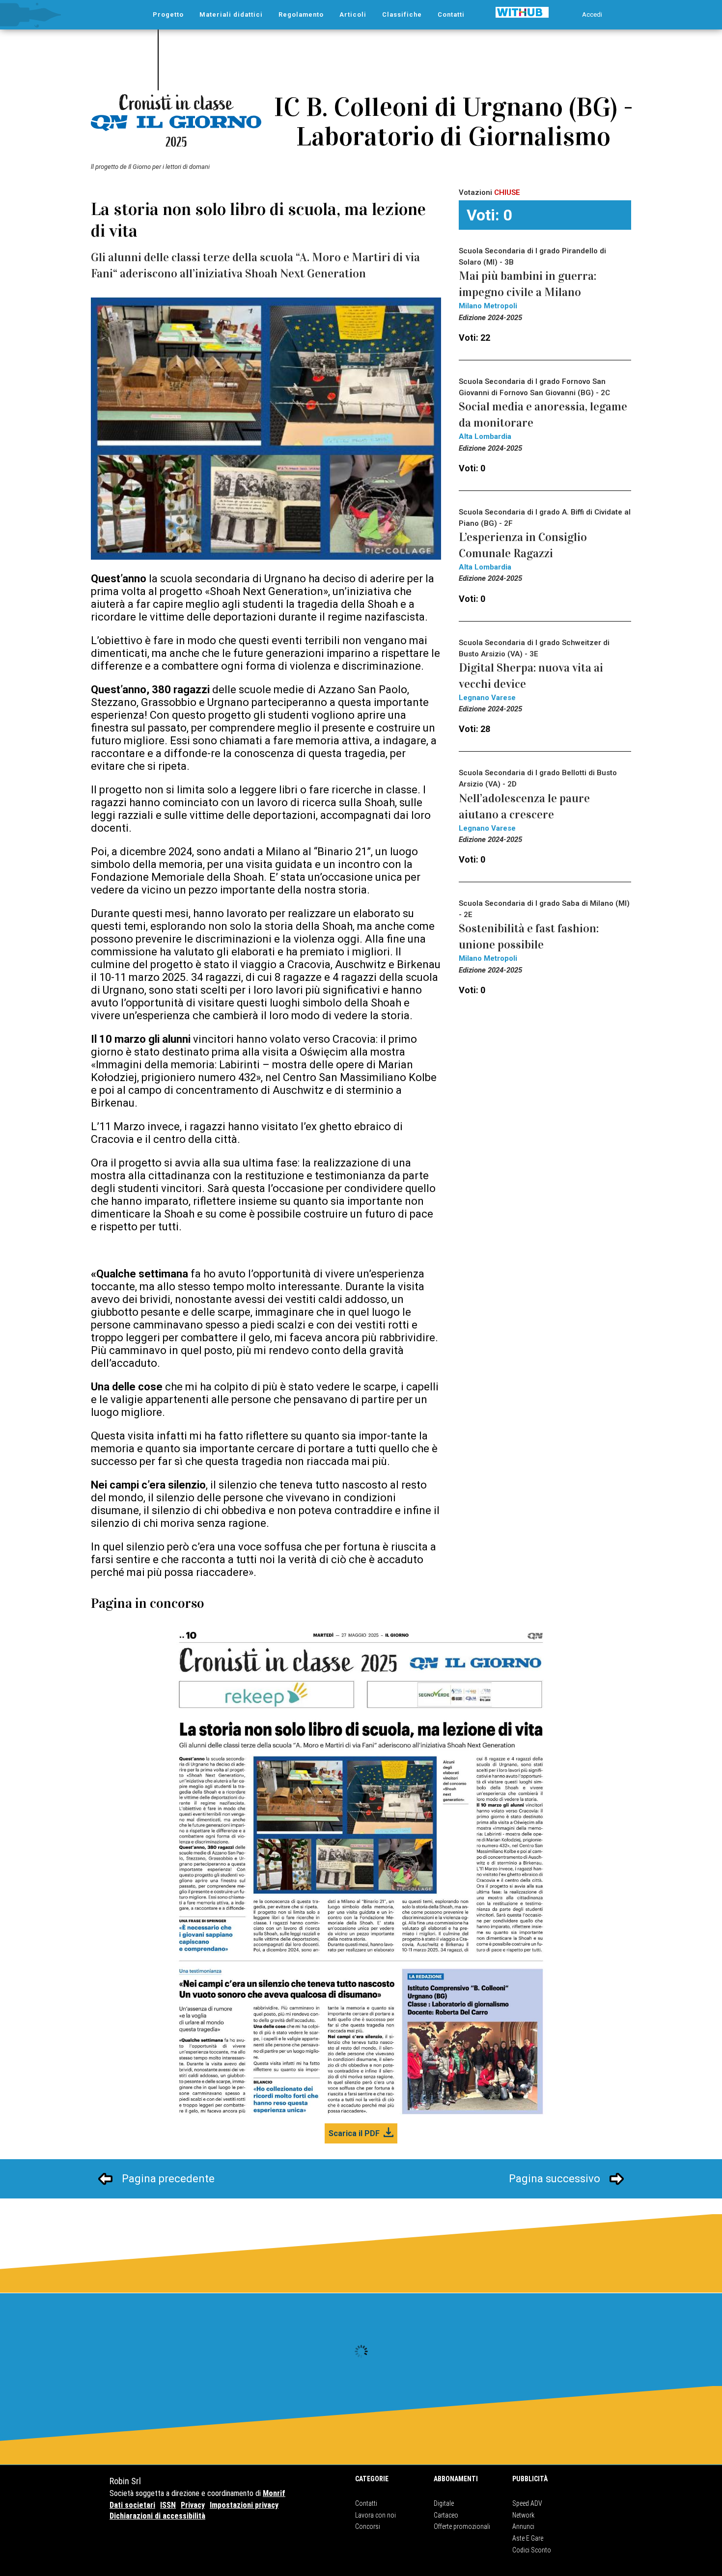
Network (523, 2515)
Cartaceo (446, 2515)
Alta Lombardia (485, 436)
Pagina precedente (168, 2179)
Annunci (523, 2526)
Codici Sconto (532, 2550)
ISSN (168, 2505)
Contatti (366, 2503)
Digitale (444, 2503)
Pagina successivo (555, 2179)
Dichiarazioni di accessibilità (157, 2516)
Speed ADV (527, 2503)
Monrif (274, 2493)
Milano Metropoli (488, 306)
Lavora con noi (375, 2515)
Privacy (193, 2505)
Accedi (592, 14)
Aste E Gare (528, 2538)
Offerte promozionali (462, 2526)
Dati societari (132, 2505)
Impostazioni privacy (244, 2505)
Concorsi (368, 2526)
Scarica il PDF (354, 2133)
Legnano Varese (487, 698)
